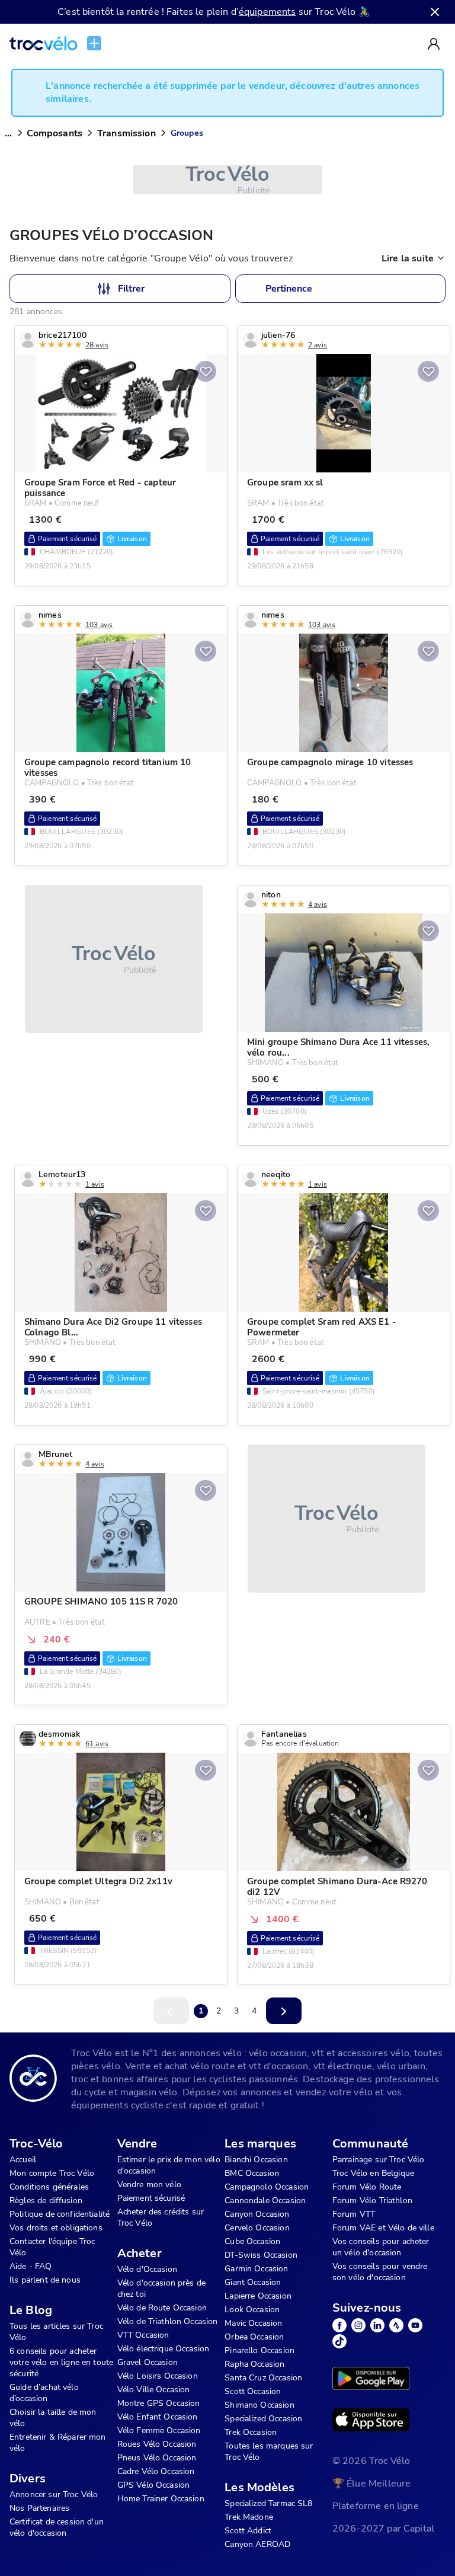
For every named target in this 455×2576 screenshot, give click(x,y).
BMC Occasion (252, 2173)
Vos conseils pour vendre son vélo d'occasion (380, 2272)
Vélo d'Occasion (147, 2269)
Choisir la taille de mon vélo (53, 2418)
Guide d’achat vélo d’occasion (44, 2393)
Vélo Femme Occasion (159, 2430)
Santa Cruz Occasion (263, 2378)
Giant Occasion (253, 2282)
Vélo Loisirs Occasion (158, 2376)
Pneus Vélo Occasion (157, 2458)
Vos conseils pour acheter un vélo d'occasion (381, 2247)
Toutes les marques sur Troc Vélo (269, 2452)
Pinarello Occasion (259, 2350)
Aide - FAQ (31, 2266)
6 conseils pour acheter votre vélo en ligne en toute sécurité (61, 2362)
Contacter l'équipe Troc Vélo (52, 2247)
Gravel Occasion (148, 2362)
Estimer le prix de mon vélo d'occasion (169, 2165)
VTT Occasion (143, 2335)
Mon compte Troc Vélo (52, 2173)
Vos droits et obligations (56, 2228)
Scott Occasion (253, 2391)
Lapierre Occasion (258, 2296)
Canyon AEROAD (257, 2544)
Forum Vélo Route (367, 2187)
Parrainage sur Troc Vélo (379, 2160)
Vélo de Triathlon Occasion (168, 2321)
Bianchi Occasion (256, 2160)
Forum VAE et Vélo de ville (383, 2228)
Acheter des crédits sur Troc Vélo (161, 2217)
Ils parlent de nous (45, 2280)
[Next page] (284, 2011)
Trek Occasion (251, 2432)
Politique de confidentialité (60, 2214)
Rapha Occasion (254, 2364)
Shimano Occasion (259, 2405)
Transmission (126, 133)
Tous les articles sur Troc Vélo (56, 2332)
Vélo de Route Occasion (162, 2308)
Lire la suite (408, 258)
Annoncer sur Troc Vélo (54, 2494)
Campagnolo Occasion (267, 2187)
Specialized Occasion (263, 2419)
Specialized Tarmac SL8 (268, 2503)
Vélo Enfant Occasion (158, 2417)
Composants (55, 133)
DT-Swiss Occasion (261, 2255)
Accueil (23, 2160)
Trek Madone (249, 2517)
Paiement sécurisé (151, 2198)
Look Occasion (252, 2310)
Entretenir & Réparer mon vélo (58, 2443)
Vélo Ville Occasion (154, 2390)
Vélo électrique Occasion (164, 2349)
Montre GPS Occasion (159, 2403)
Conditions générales (49, 2187)
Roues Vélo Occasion (157, 2444)
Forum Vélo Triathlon (372, 2201)
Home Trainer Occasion (161, 2499)
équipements (267, 12)
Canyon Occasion (257, 2214)
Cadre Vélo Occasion (156, 2471)
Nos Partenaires (39, 2508)
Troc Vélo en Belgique (373, 2173)
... (8, 133)
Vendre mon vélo (149, 2185)
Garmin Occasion (256, 2269)
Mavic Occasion (253, 2323)
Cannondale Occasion (265, 2201)
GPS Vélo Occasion (154, 2485)
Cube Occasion (252, 2241)
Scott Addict (248, 2531)
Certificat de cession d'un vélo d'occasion (57, 2527)
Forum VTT (354, 2214)
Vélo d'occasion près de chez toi (161, 2289)
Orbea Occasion (254, 2337)
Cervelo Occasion (257, 2228)
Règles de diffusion (46, 2201)
